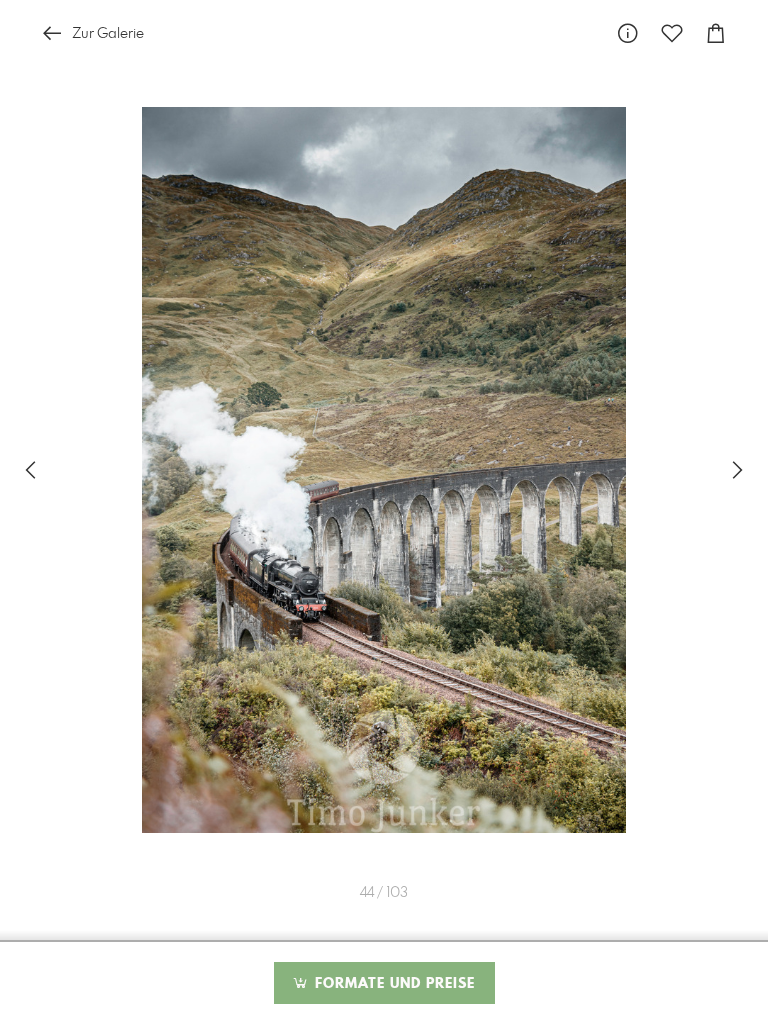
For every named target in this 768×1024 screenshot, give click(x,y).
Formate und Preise (392, 984)
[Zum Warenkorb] (716, 33)
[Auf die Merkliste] (672, 33)
